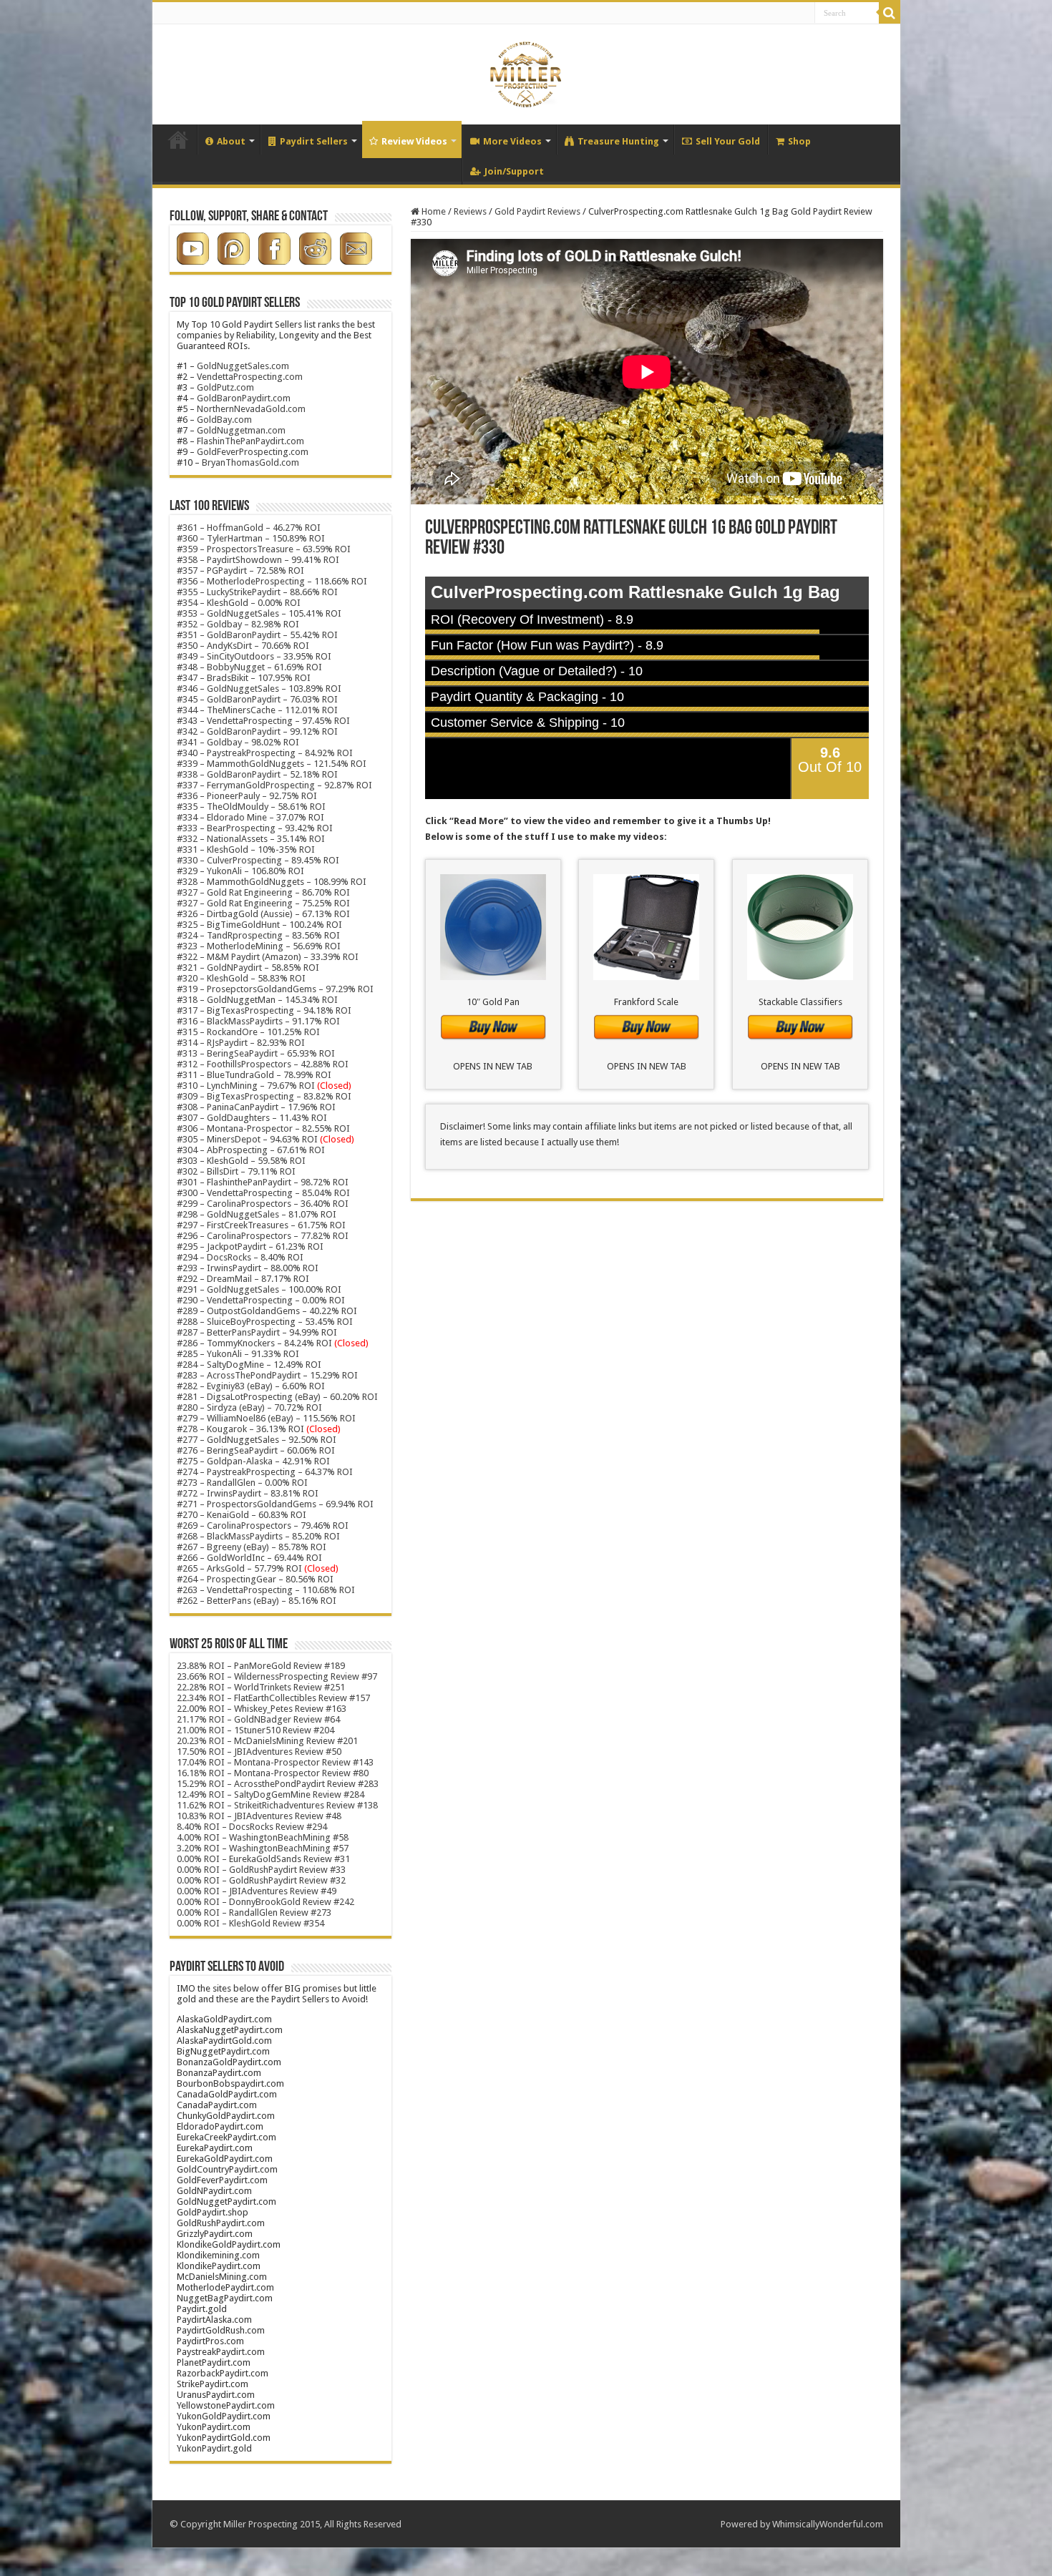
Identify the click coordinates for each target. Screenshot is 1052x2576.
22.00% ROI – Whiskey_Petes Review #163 (262, 1709)
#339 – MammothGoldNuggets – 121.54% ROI (272, 764)
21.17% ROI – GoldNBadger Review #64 (258, 1719)
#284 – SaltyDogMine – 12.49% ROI (249, 1365)
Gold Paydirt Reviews (537, 211)
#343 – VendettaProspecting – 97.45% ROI (263, 721)
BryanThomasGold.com (250, 462)
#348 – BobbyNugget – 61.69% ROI (249, 667)
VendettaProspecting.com (250, 377)
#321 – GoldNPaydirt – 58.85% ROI (248, 968)
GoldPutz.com (225, 387)
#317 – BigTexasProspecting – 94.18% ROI (264, 1010)
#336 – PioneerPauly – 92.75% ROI (247, 796)
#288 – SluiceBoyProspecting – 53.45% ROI (265, 1322)
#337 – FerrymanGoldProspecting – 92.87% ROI (274, 785)
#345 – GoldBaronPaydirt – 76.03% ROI (257, 699)
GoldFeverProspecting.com (253, 452)
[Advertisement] (647, 1330)
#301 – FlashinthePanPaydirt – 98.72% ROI (263, 1182)
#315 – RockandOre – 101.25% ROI (248, 1032)
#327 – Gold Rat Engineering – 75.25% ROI (263, 903)
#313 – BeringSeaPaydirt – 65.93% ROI (256, 1053)
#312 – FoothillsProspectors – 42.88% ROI (263, 1064)
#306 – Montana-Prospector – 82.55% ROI (263, 1128)
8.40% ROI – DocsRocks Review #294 (252, 1827)
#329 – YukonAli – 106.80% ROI (240, 871)
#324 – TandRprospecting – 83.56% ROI (258, 935)
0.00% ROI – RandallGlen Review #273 (254, 1913)
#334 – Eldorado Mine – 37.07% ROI (250, 817)
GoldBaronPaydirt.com (244, 398)
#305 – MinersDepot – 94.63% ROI (247, 1139)
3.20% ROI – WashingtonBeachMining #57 (263, 1848)
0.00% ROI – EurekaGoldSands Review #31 (263, 1859)
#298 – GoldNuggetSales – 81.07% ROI (257, 1214)
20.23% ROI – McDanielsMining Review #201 (267, 1741)
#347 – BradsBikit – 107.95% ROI (244, 678)
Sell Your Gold (728, 141)
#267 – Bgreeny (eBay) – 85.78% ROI (252, 1547)
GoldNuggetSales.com (243, 366)
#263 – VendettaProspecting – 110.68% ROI (266, 1590)
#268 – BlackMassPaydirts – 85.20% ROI (258, 1536)
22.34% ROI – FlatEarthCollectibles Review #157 (273, 1698)
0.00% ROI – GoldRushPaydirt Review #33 (261, 1870)
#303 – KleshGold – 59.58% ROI (241, 1161)
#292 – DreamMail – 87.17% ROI (243, 1279)
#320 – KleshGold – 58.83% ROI (241, 978)
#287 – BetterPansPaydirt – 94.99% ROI (257, 1332)
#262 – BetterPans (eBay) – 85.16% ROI (257, 1601)
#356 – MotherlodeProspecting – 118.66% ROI (272, 581)
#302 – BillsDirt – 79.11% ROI (236, 1171)
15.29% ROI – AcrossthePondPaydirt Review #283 (278, 1784)
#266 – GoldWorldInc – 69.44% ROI (249, 1558)
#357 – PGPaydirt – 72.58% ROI (240, 570)
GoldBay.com (224, 420)
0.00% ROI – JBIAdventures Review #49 (257, 1891)
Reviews (470, 211)
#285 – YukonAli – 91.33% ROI (238, 1354)
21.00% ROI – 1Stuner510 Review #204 (255, 1730)
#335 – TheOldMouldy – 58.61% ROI (251, 807)
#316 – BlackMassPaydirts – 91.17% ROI (258, 1021)
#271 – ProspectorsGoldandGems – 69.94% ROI (275, 1504)
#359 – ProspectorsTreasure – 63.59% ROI (264, 549)
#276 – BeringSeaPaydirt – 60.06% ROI (256, 1450)
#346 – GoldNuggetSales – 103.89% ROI (259, 689)
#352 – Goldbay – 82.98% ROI (238, 624)
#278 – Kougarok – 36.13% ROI (259, 1429)
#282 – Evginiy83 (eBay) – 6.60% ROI (251, 1386)
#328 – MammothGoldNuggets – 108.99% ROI (272, 882)
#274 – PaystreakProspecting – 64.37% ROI (265, 1472)
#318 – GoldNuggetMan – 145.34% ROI (257, 1000)
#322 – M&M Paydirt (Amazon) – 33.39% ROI (268, 957)
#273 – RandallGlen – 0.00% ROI (242, 1483)
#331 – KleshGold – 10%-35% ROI (246, 849)
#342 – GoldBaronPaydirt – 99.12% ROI (257, 731)
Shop (799, 141)
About (231, 141)
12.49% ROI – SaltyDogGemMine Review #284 (271, 1794)
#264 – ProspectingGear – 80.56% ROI (255, 1579)
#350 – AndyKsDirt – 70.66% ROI (243, 646)
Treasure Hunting (618, 141)
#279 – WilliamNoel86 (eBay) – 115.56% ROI (266, 1418)
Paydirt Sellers (314, 141)
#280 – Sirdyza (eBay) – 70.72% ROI (249, 1407)
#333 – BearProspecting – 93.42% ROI (255, 828)
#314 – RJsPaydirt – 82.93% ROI (241, 1043)
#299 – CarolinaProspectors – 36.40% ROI (263, 1204)
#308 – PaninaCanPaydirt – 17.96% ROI (256, 1107)
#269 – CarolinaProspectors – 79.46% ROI (263, 1525)
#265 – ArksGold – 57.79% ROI (258, 1568)
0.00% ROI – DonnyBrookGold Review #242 (266, 1902)
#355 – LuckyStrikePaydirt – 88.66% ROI (257, 592)
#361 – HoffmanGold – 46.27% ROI (249, 528)
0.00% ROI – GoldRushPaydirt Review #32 (261, 1880)
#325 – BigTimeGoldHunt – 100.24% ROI (259, 925)
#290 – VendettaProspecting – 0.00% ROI (261, 1300)
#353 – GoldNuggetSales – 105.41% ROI (259, 613)
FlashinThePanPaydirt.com (250, 441)
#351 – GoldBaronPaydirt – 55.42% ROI (257, 635)
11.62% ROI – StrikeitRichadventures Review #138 (277, 1805)
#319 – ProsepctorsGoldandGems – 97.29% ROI (275, 989)
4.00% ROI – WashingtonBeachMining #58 (263, 1837)
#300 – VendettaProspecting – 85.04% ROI (263, 1193)
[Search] (890, 13)
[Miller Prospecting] (526, 72)
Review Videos (414, 141)
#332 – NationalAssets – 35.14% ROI (251, 839)
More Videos (512, 141)
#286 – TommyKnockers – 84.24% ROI (254, 1343)
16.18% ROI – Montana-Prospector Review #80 (273, 1773)
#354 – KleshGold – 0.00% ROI (239, 603)
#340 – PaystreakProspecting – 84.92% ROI (265, 753)
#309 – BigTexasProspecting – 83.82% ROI (264, 1096)
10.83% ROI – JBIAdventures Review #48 (259, 1816)
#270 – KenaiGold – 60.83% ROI (242, 1515)
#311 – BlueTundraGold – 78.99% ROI (254, 1075)
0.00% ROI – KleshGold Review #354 (250, 1923)
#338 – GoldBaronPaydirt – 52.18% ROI (257, 774)
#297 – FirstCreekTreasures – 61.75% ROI (261, 1225)
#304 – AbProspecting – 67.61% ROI (251, 1150)
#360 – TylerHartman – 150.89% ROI (251, 538)
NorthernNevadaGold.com (251, 409)
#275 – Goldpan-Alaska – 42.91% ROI (253, 1461)
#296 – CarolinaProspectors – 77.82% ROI (263, 1236)
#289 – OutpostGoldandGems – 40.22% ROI (267, 1311)
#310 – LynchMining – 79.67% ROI (246, 1086)
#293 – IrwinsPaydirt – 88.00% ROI (248, 1268)
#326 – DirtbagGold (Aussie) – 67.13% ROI (263, 914)
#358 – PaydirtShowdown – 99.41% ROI (258, 560)
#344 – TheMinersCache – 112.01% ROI (257, 710)
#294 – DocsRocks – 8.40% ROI (240, 1257)
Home (178, 139)
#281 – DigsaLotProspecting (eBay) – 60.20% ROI (277, 1397)
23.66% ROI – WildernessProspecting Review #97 (277, 1676)
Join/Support (514, 171)
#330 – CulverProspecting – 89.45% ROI (258, 860)
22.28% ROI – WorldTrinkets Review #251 (261, 1687)
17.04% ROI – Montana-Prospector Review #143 (275, 1762)
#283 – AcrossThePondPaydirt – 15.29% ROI (267, 1375)
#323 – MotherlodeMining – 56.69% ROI (259, 946)
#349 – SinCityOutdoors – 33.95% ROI (254, 656)
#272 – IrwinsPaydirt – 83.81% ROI (248, 1493)
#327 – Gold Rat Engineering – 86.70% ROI (263, 892)
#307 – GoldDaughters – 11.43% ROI (252, 1118)
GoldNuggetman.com (241, 430)
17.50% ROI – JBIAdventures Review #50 (259, 1752)
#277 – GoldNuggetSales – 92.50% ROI (257, 1440)
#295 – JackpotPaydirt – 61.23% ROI (250, 1247)
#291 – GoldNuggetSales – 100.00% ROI (259, 1289)
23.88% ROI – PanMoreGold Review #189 (261, 1666)
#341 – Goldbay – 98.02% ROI (238, 742)
